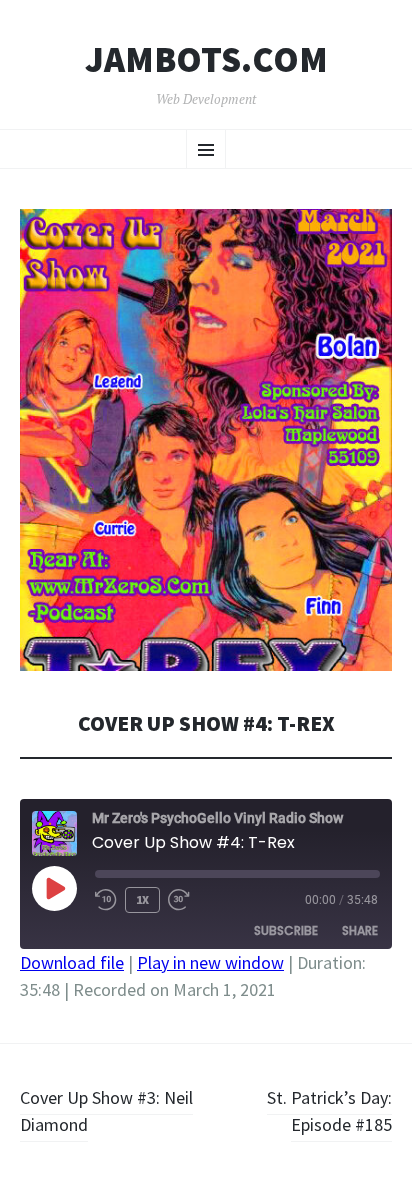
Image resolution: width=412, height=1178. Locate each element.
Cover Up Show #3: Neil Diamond (106, 1111)
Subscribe (286, 930)
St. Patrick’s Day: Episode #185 (329, 1111)
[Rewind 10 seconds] (106, 900)
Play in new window (210, 962)
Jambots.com (206, 60)
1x (142, 899)
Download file (72, 962)
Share (360, 930)
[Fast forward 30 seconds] (179, 900)
